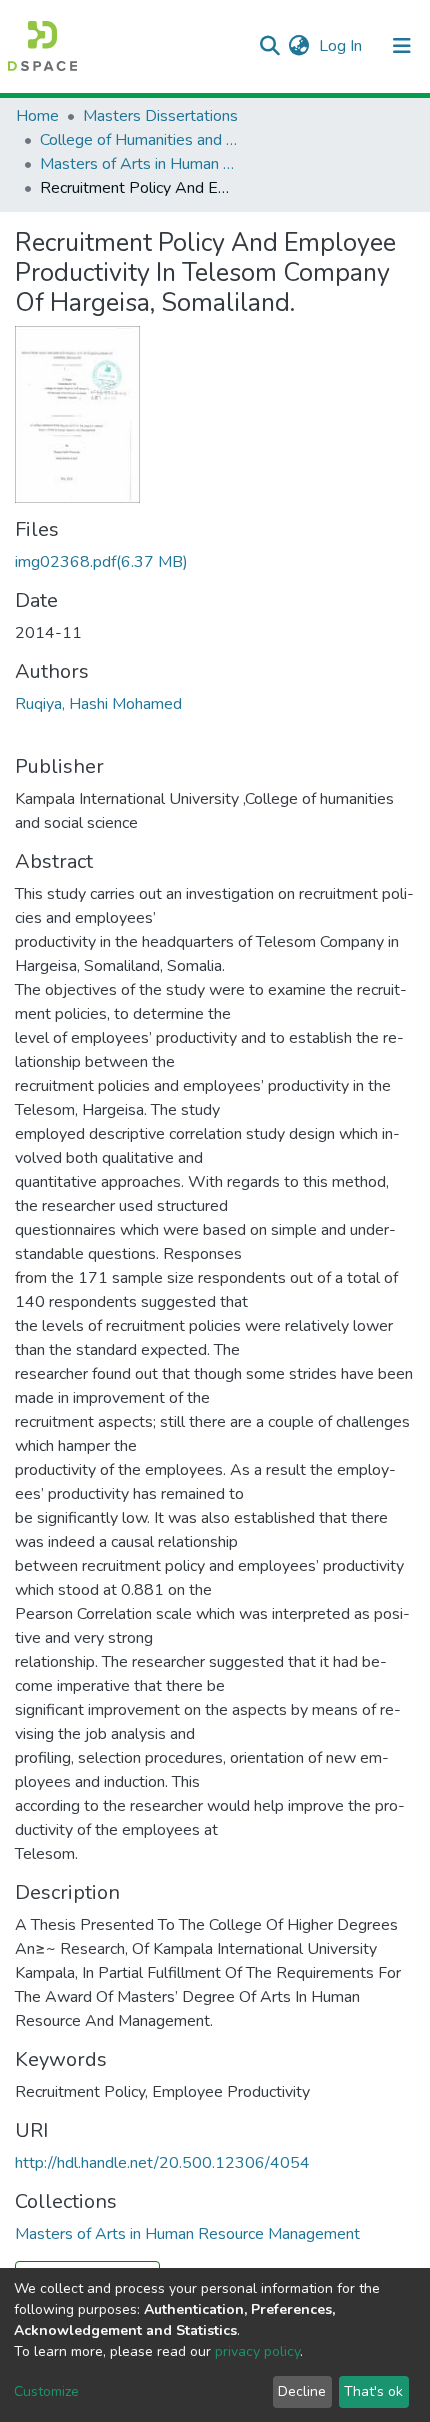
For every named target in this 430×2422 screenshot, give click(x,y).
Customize (46, 2391)
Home (37, 116)
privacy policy (257, 2351)
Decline (302, 2391)
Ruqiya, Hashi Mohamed (98, 704)
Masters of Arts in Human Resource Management (140, 164)
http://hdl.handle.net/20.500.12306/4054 (162, 2163)
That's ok (373, 2391)
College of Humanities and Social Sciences (140, 140)
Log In (342, 46)
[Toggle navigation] (402, 46)
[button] (298, 46)
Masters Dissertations (160, 116)
